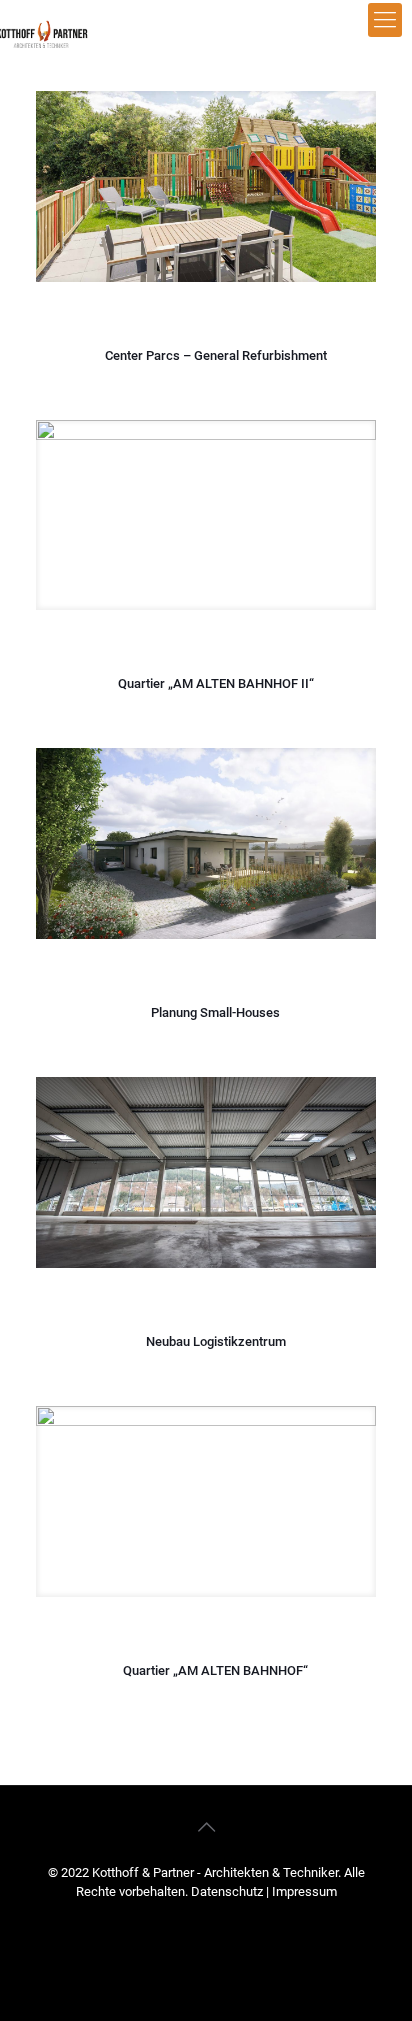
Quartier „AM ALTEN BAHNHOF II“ (216, 683)
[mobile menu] (385, 20)
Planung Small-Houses (215, 1012)
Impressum (304, 1891)
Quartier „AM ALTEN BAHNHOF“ (215, 1670)
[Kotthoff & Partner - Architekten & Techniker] (62, 30)
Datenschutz (228, 1891)
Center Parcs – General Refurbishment (216, 355)
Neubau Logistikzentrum (216, 1341)
